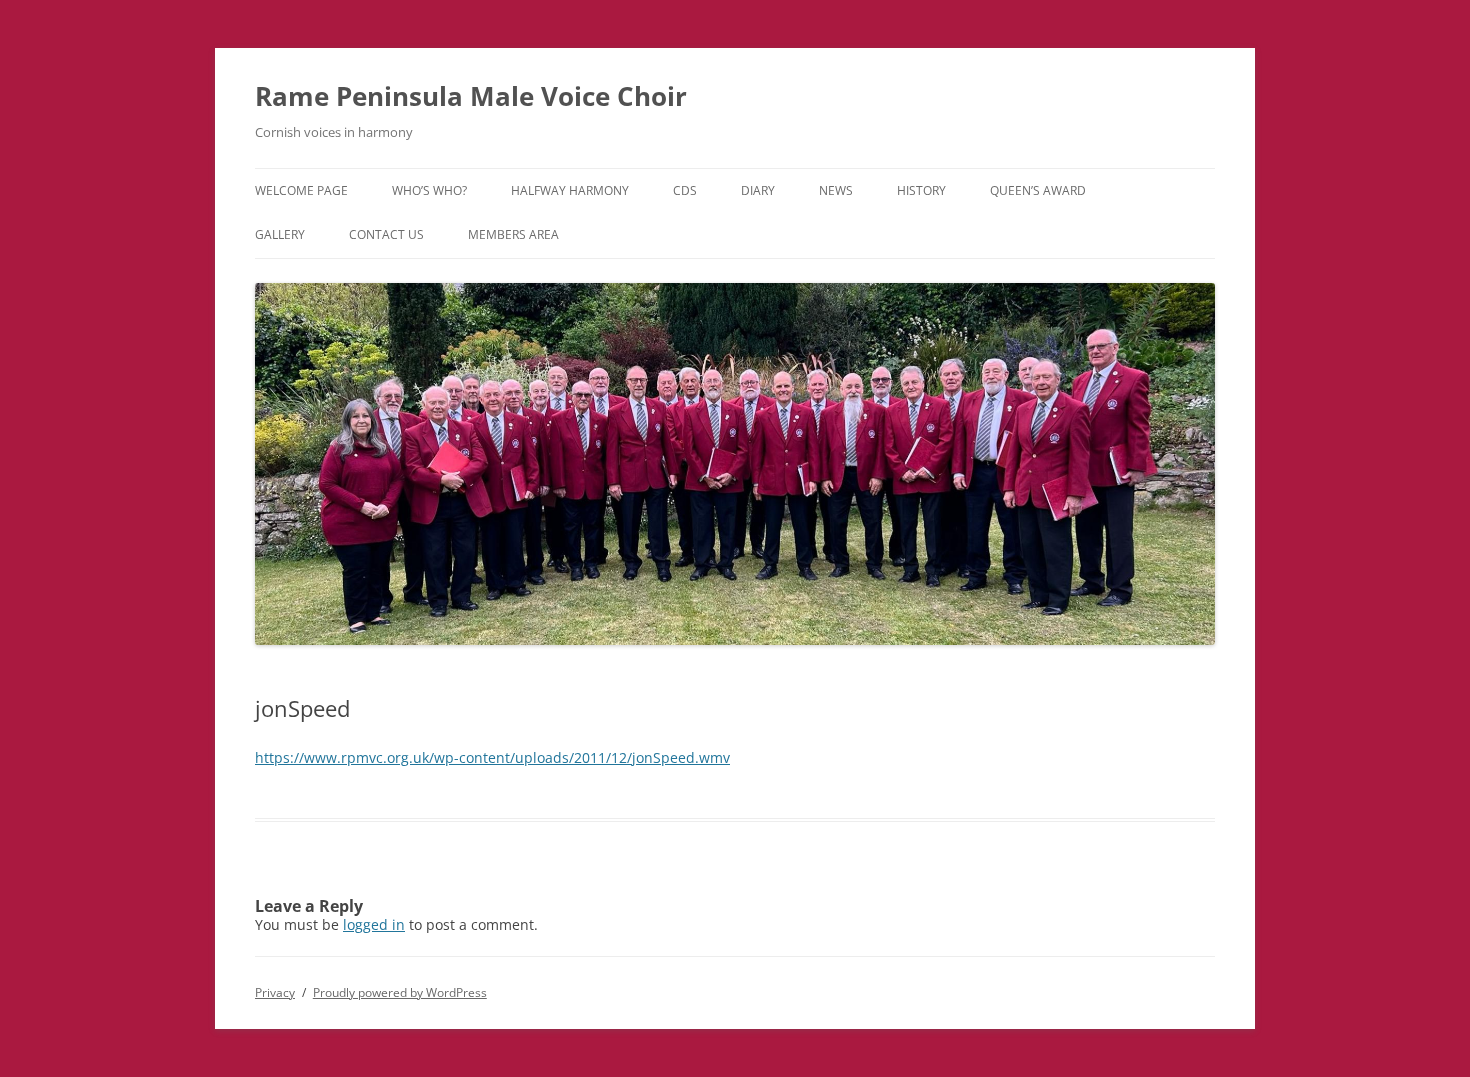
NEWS (836, 190)
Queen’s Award (1038, 190)
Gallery (280, 234)
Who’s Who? (429, 190)
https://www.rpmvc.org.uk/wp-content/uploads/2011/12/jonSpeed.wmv (492, 757)
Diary (758, 190)
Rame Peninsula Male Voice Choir (471, 96)
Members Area (513, 234)
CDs (685, 190)
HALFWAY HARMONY (570, 190)
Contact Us (386, 234)
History (921, 190)
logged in (374, 924)
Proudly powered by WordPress (400, 992)
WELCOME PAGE (301, 190)
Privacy (275, 992)
